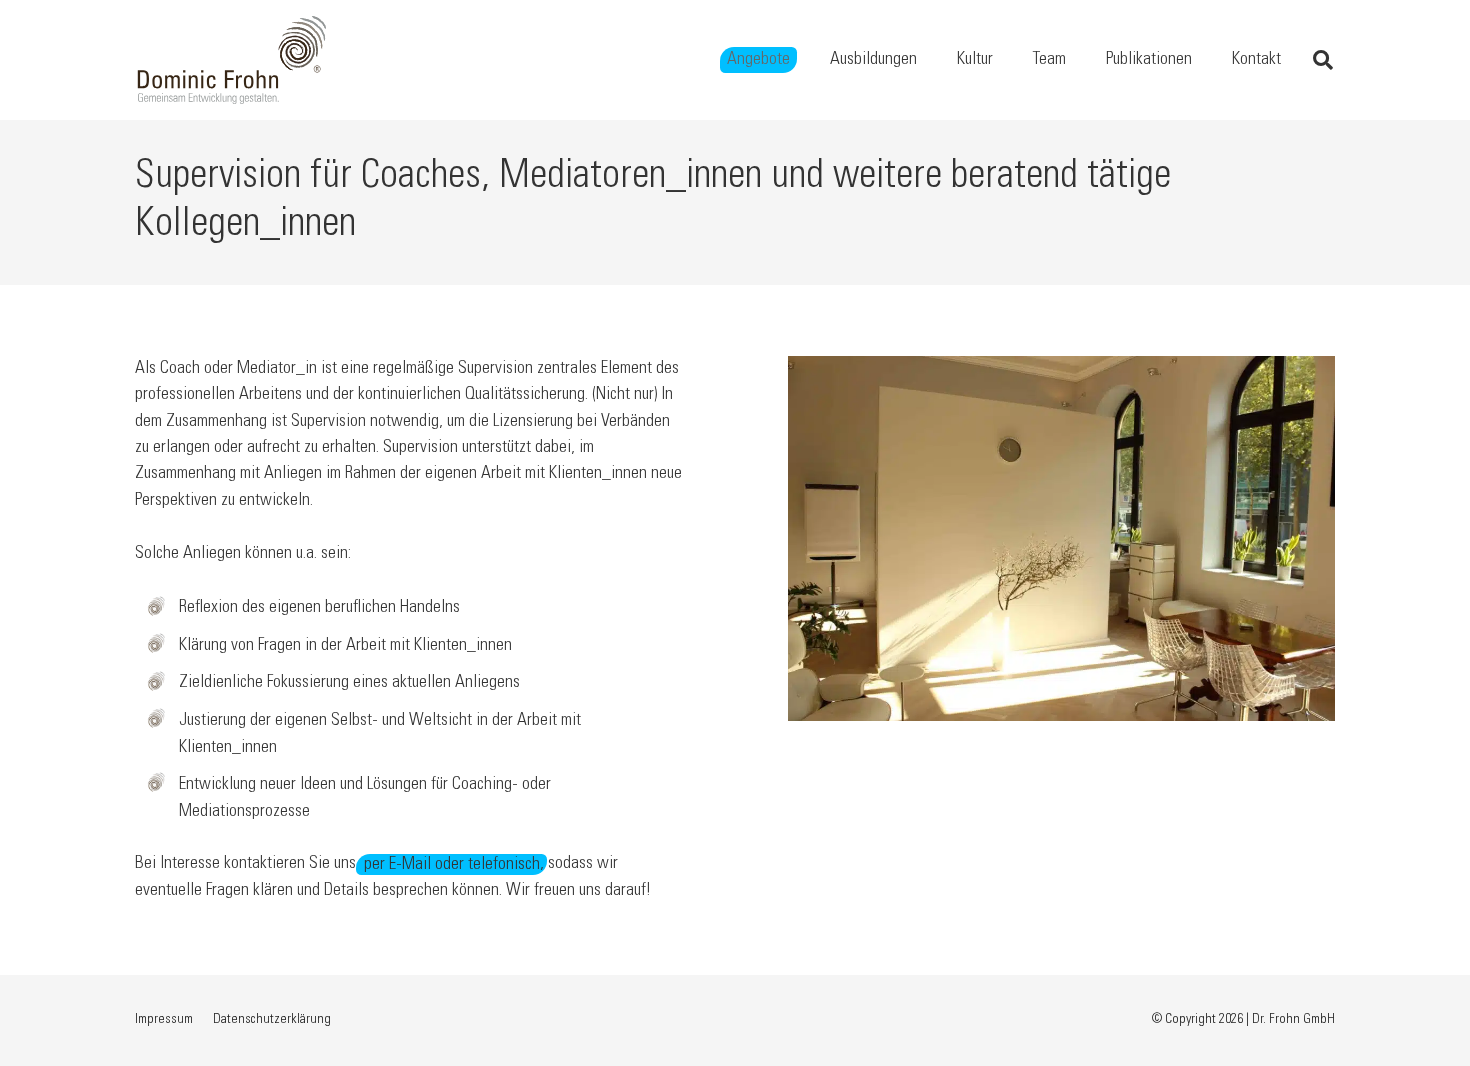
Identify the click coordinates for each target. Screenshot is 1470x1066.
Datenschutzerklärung (272, 1020)
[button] (806, 59)
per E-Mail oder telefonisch (452, 864)
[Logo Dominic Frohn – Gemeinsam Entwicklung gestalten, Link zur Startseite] (232, 60)
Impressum (164, 1020)
